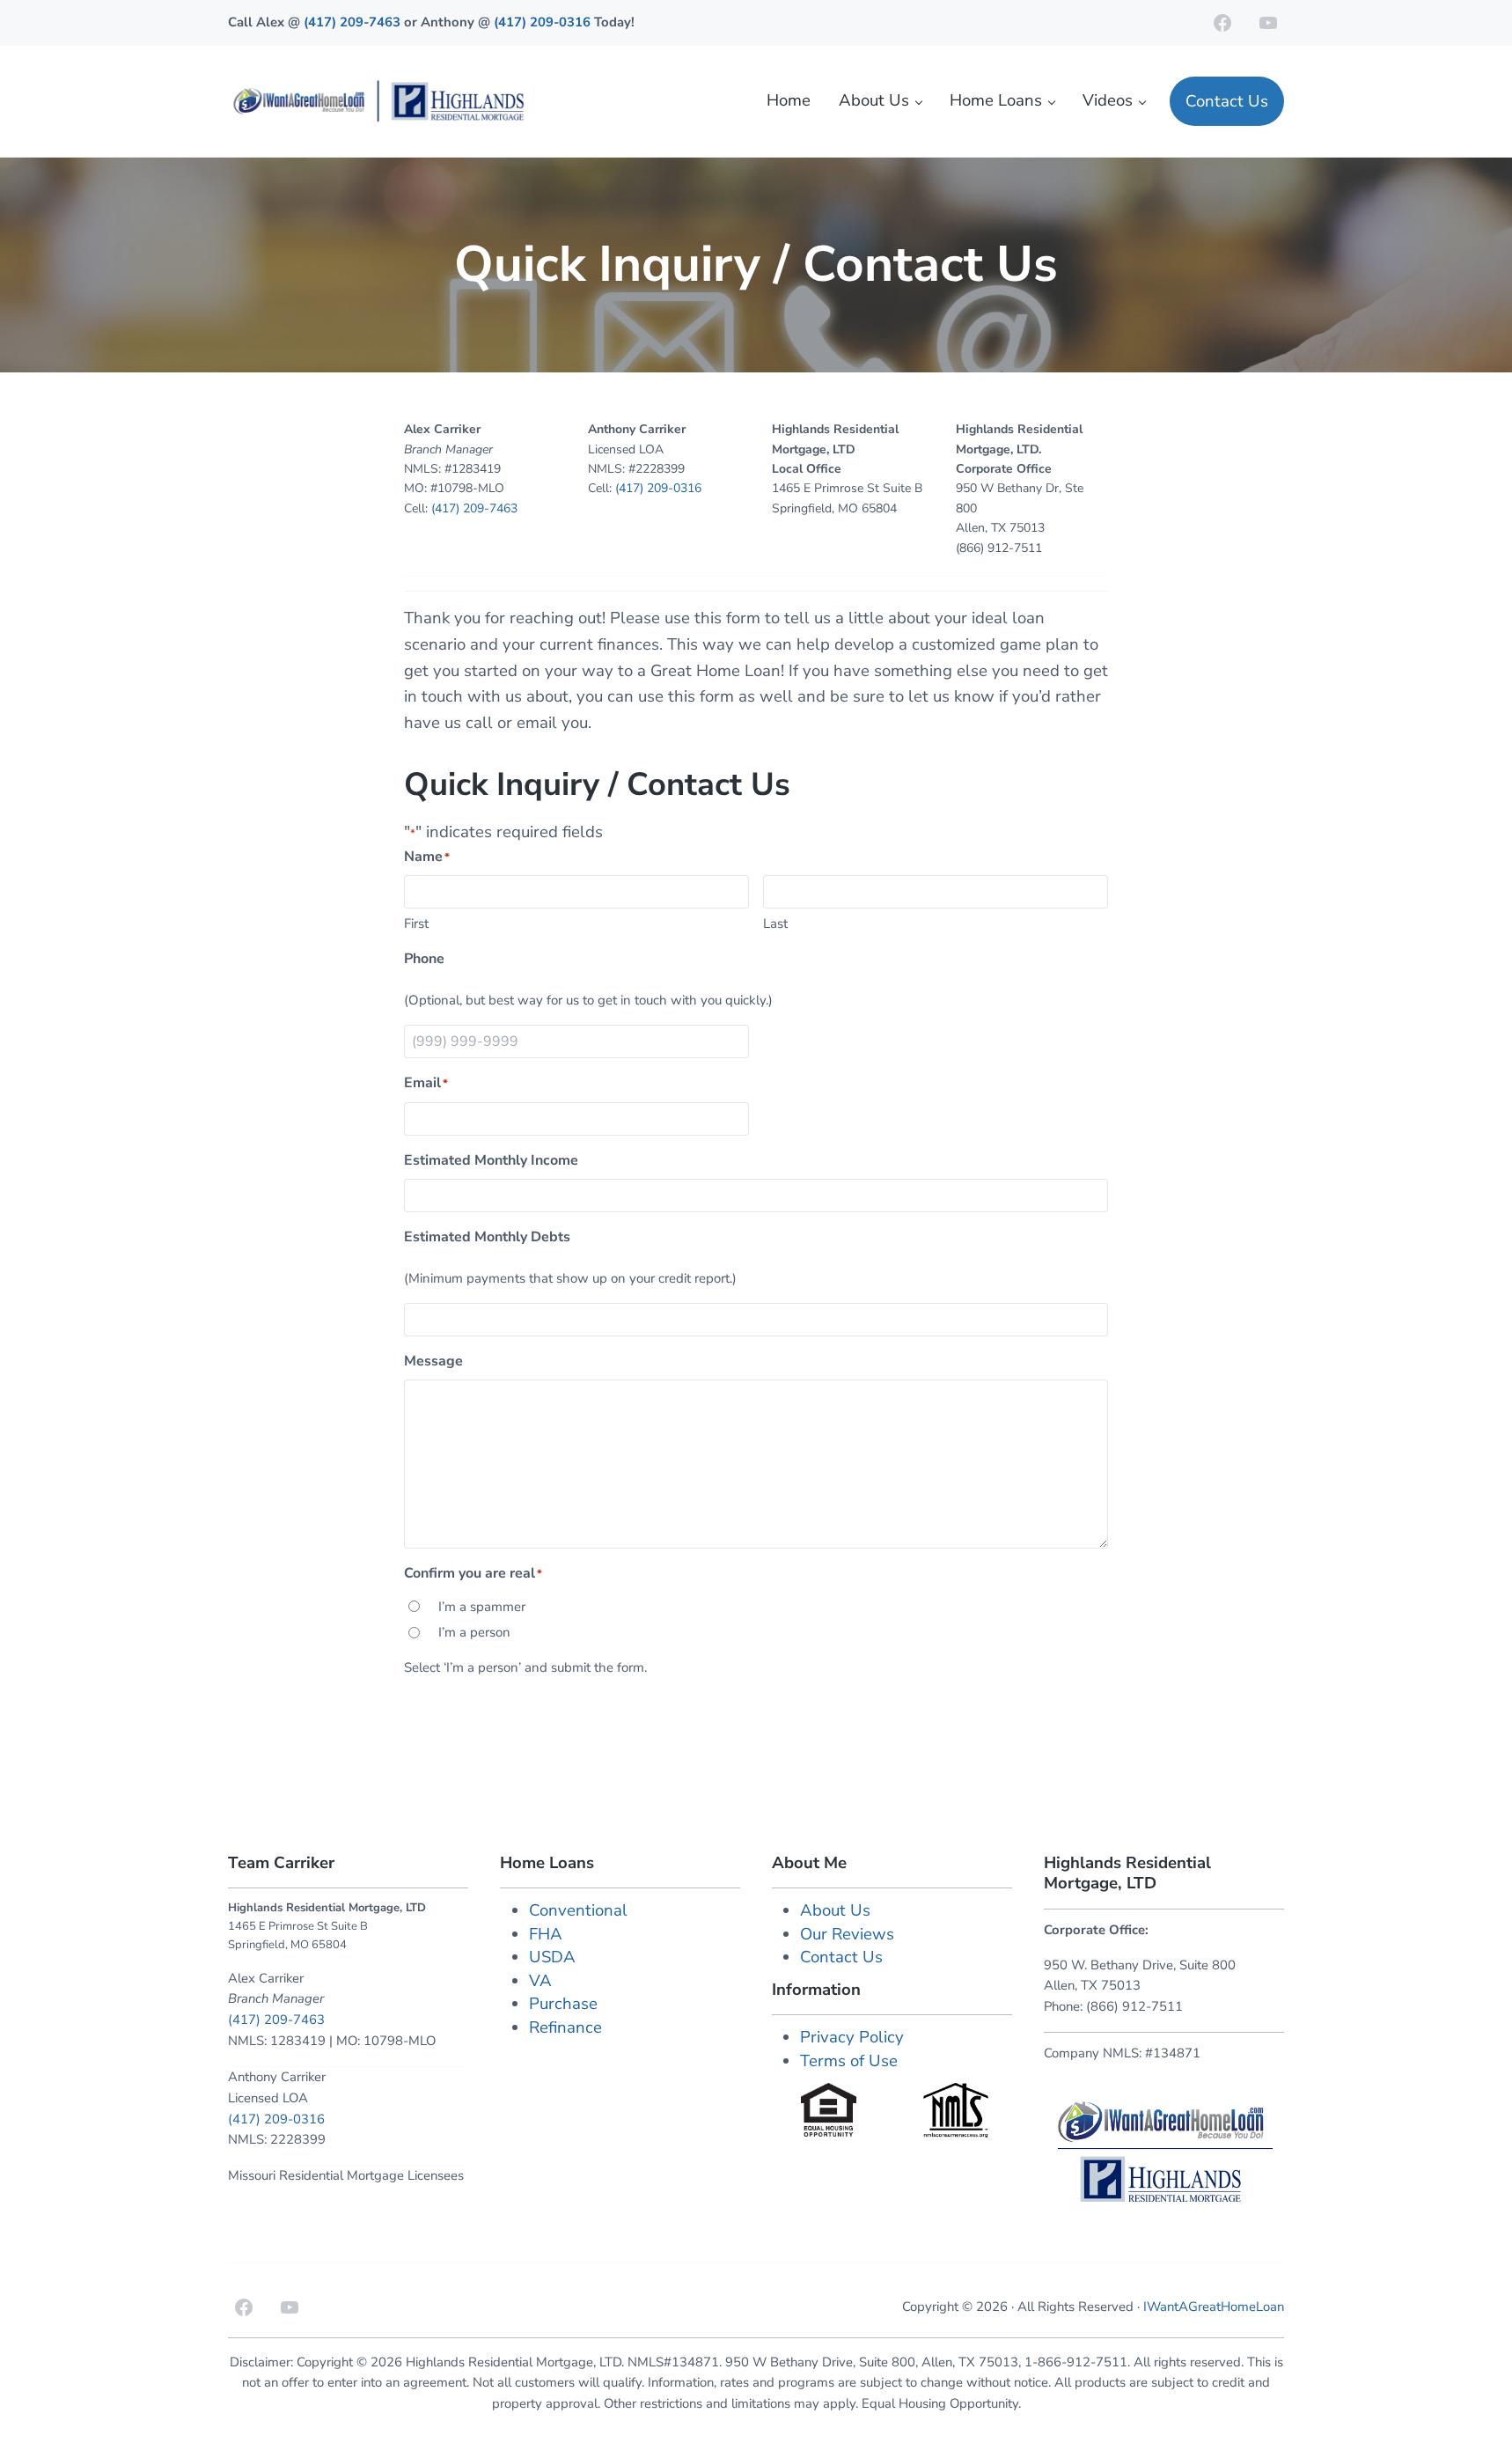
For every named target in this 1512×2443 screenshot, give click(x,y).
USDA (552, 1957)
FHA (546, 1934)
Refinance (565, 2027)
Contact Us (841, 1957)
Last (775, 923)
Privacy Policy (852, 2037)
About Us (835, 1910)
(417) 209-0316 (542, 22)
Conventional (578, 1910)
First (416, 923)
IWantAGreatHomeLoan (1214, 2307)
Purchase (563, 2004)
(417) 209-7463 (354, 22)
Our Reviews (847, 1934)
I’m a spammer (482, 1607)
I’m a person (474, 1632)
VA (540, 1981)
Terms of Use (849, 2061)
